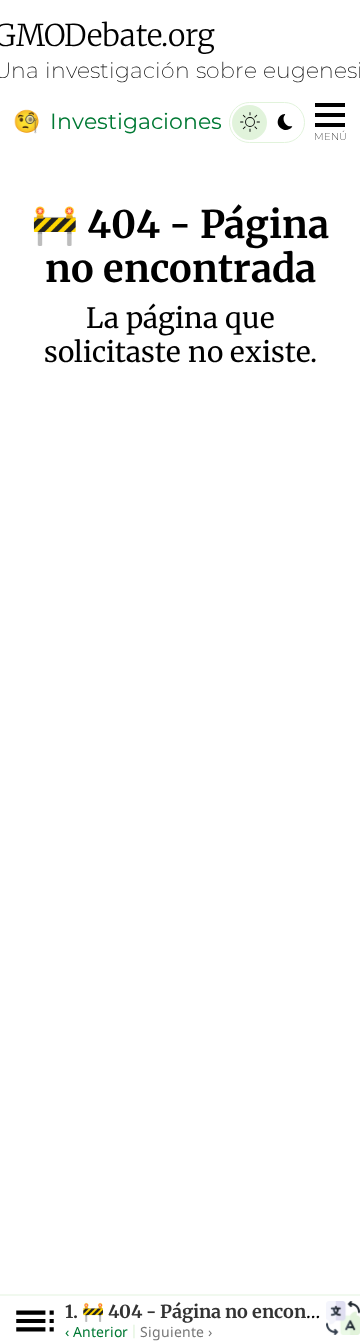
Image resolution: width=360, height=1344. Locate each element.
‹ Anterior (96, 1331)
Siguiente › (176, 1331)
